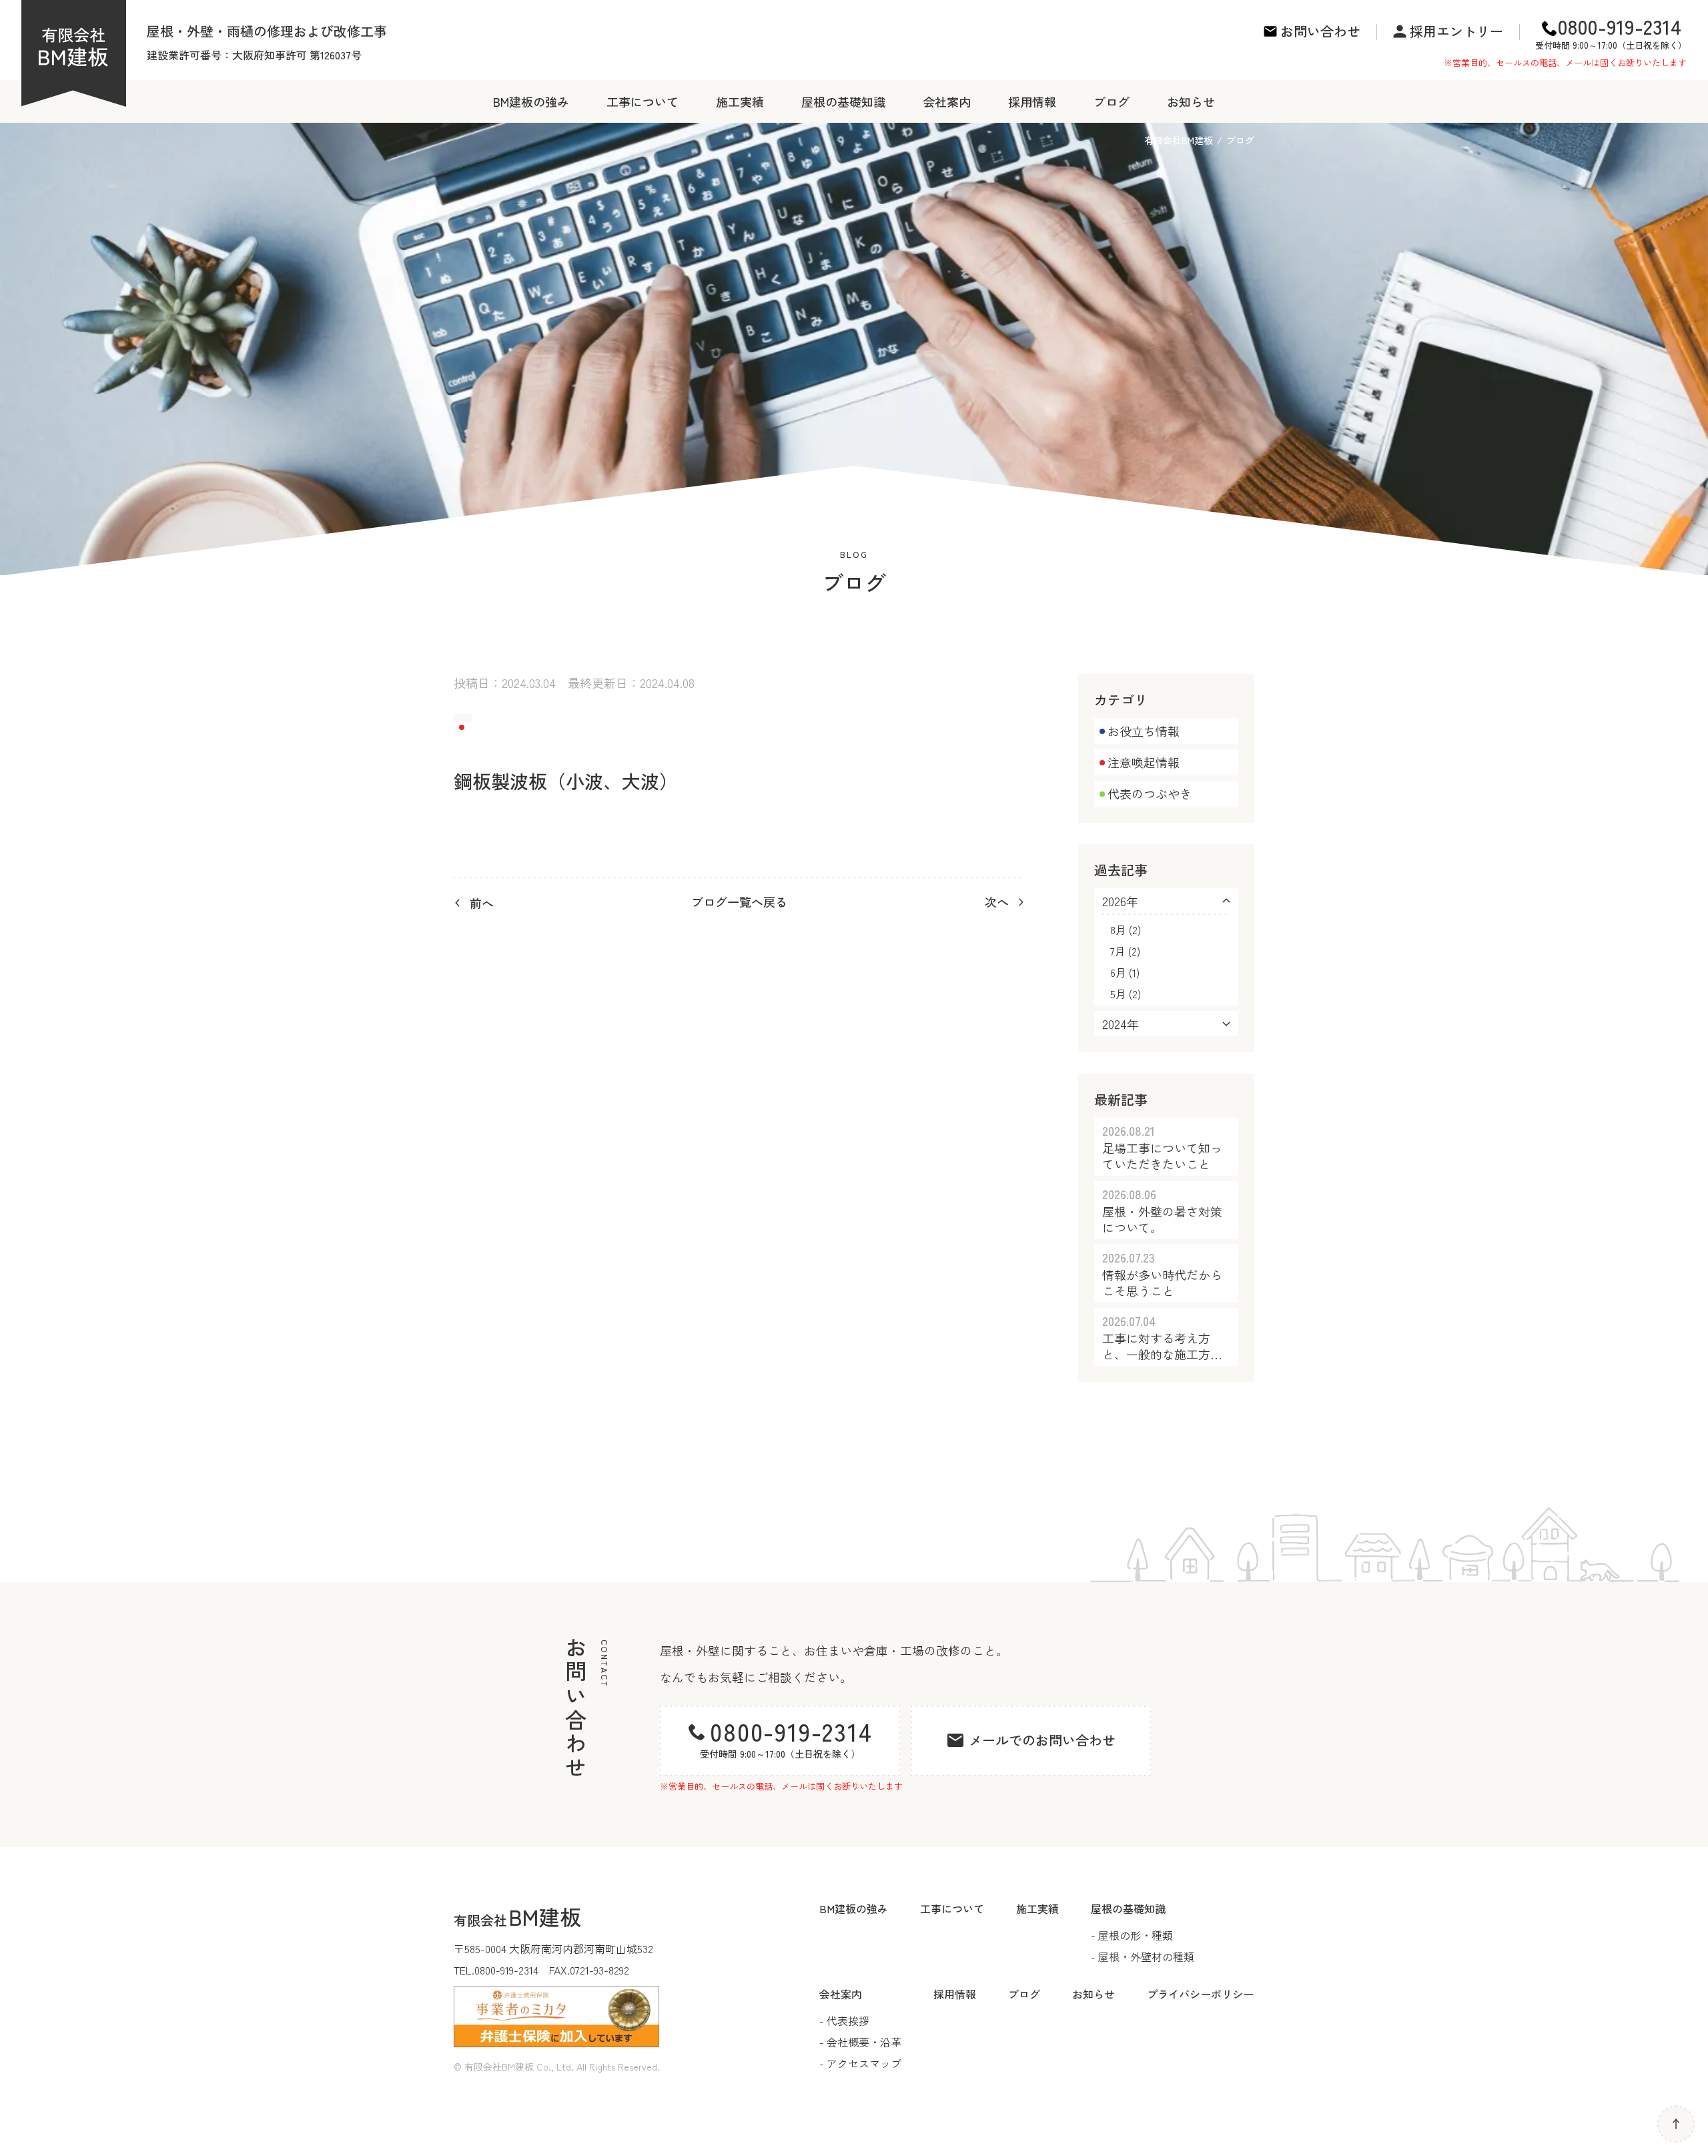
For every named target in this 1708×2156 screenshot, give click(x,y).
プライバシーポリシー (1200, 1994)
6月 (1118, 972)
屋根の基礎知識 (843, 101)
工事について (643, 101)
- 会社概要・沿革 (860, 2042)
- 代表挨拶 (844, 2021)
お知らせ (1191, 101)
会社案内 (947, 101)
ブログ (1112, 101)
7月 (1118, 951)
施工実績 (740, 101)
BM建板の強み (531, 101)
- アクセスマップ (860, 2063)
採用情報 (1032, 101)
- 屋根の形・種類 (1132, 1935)
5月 (1118, 994)
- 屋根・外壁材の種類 (1143, 1956)
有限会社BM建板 (1179, 140)
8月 (1118, 930)
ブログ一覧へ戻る (739, 902)
